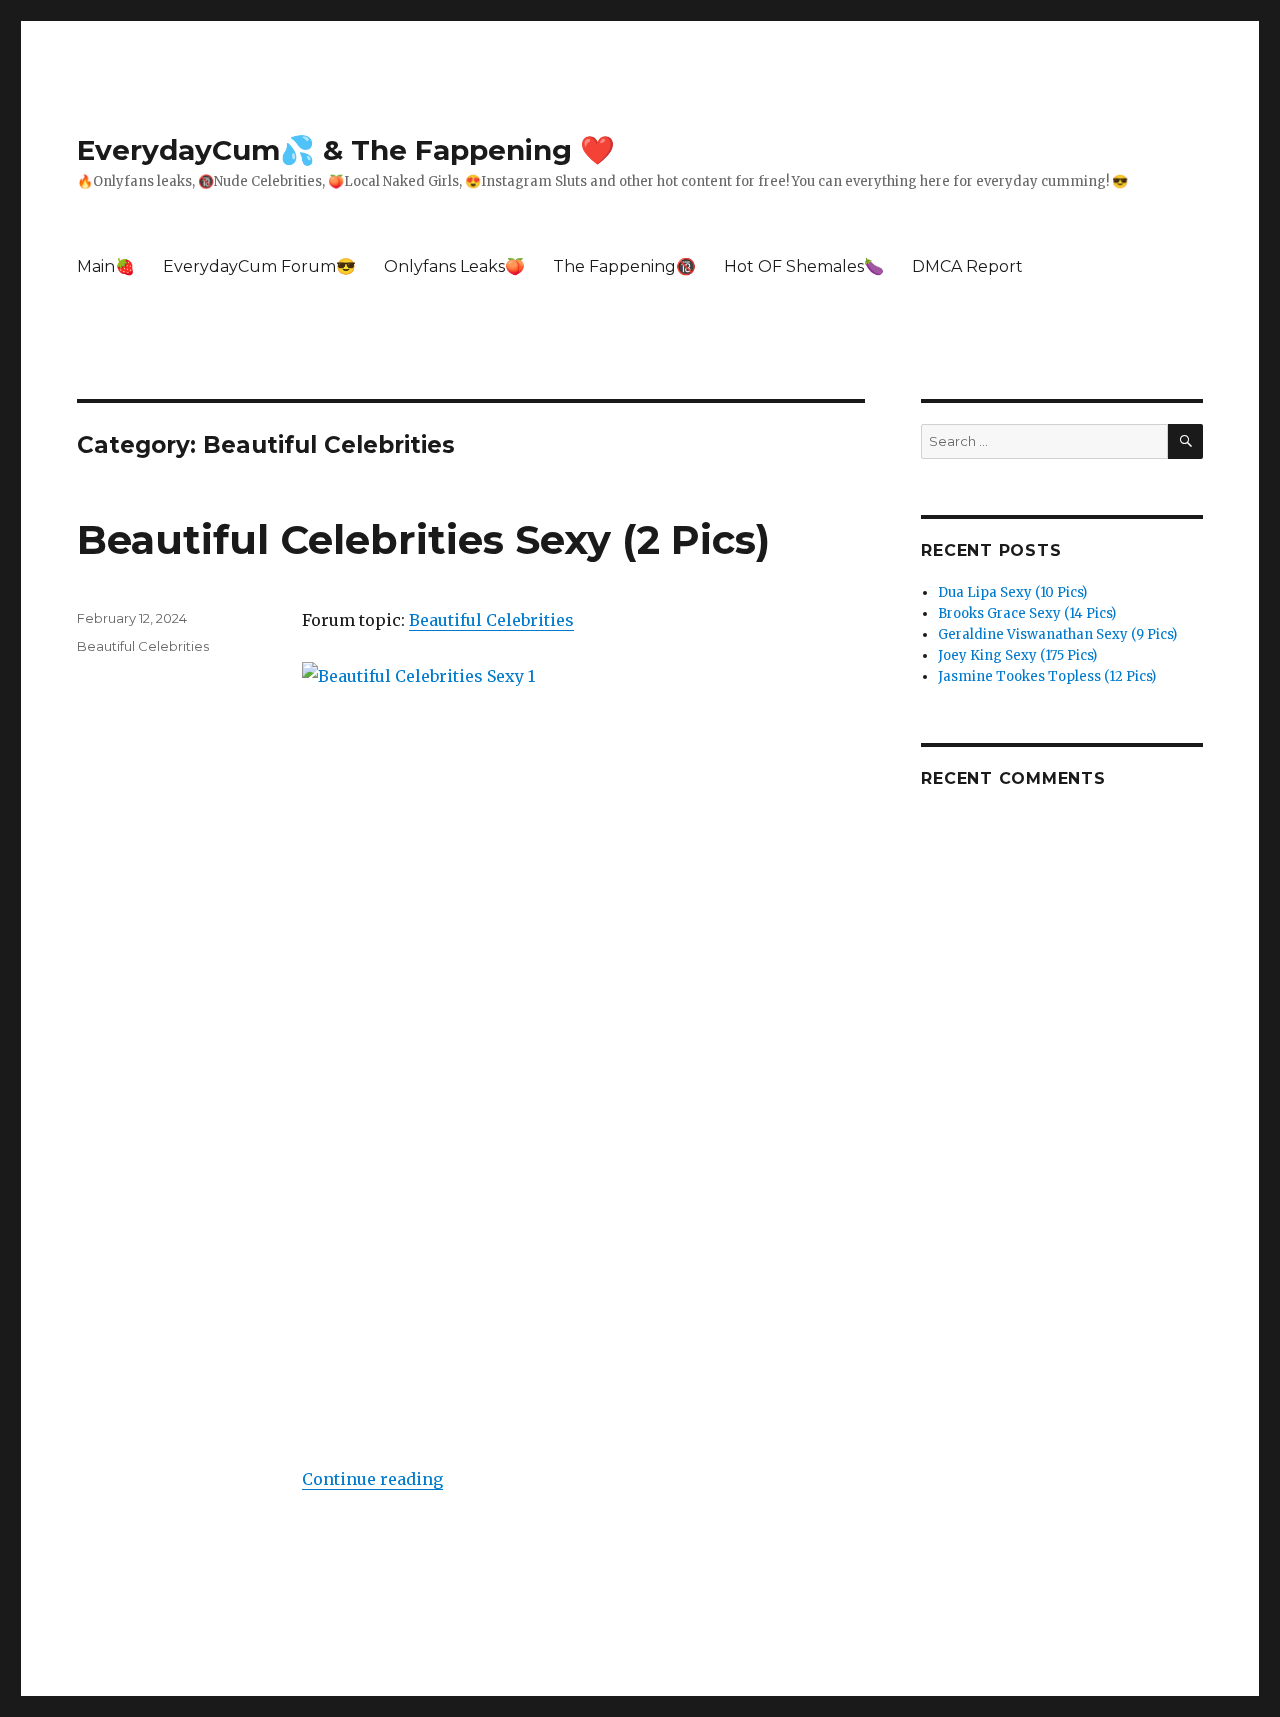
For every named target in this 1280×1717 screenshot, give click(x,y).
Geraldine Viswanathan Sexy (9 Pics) (1057, 634)
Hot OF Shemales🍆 (804, 266)
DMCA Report (967, 266)
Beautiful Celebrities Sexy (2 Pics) (423, 539)
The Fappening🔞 (624, 266)
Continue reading (372, 1479)
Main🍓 (106, 266)
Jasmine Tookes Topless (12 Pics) (1047, 676)
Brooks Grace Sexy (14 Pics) (1027, 613)
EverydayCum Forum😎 (259, 266)
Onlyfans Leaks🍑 (454, 266)
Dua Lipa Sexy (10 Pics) (1012, 592)
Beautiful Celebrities (491, 620)
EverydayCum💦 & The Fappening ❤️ (346, 150)
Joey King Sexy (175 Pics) (1017, 655)
